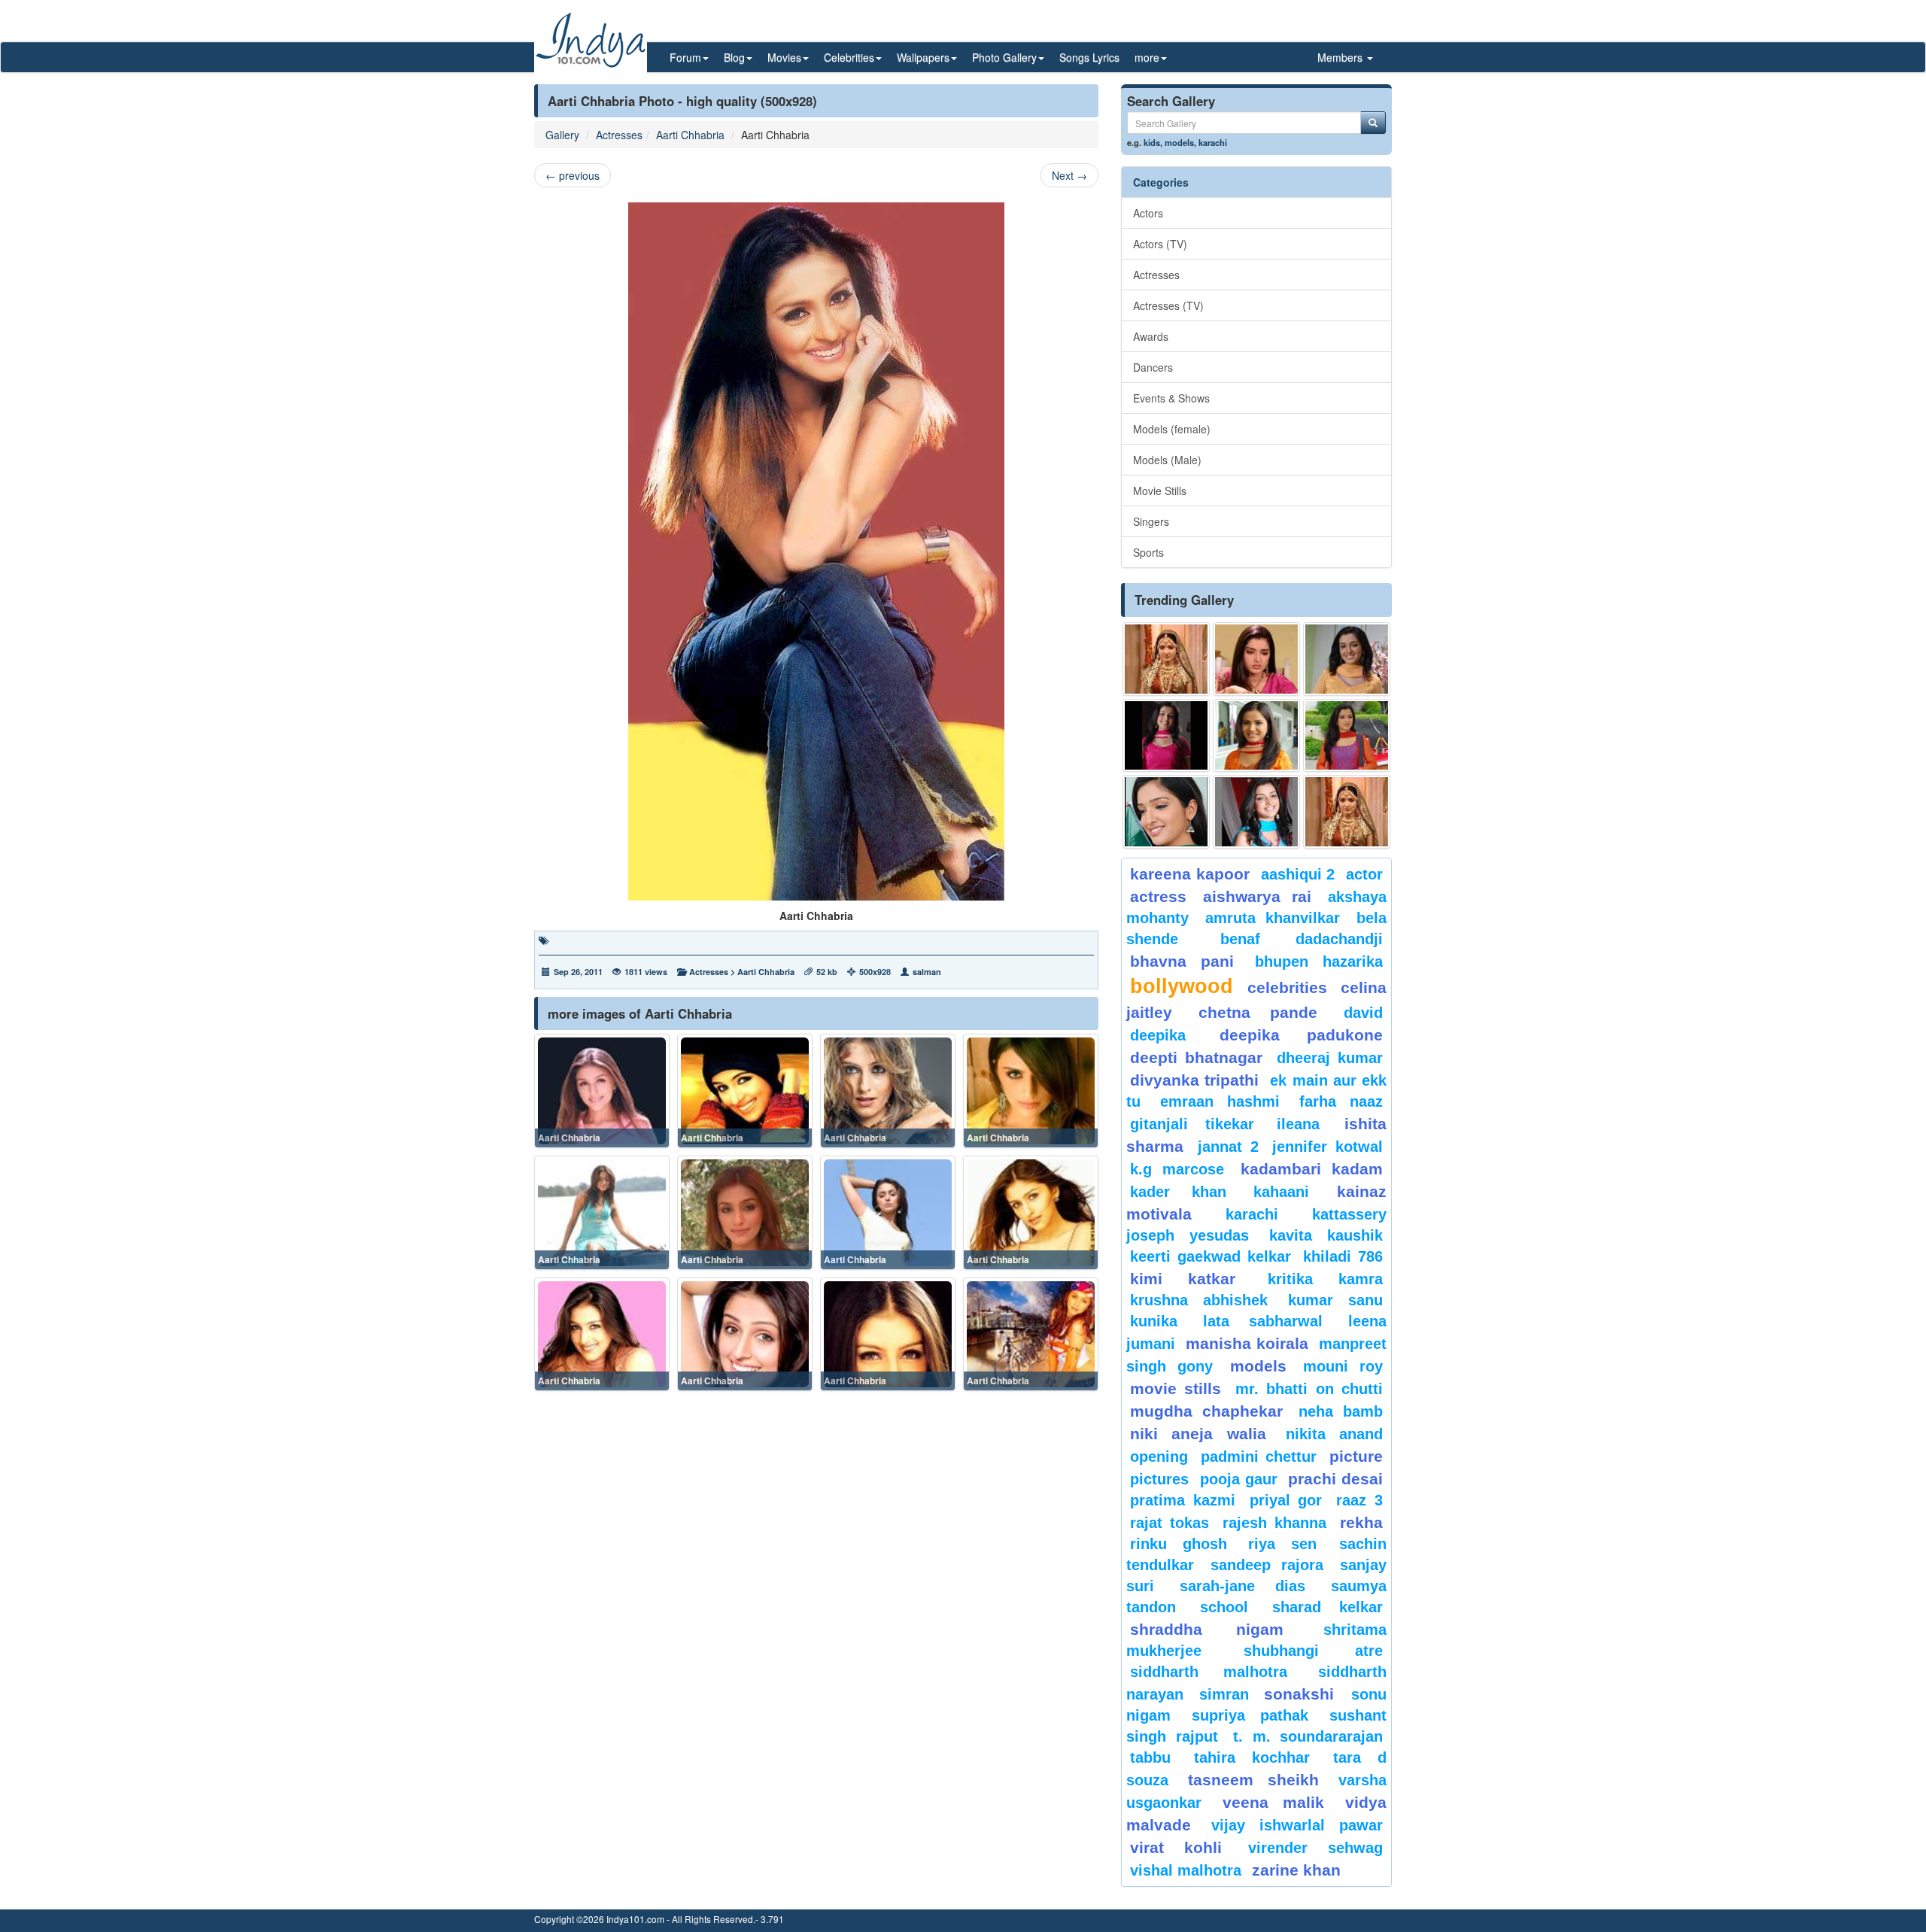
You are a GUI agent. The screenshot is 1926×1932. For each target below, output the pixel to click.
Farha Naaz (1341, 1101)
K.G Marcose (1177, 1169)
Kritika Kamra (1325, 1279)
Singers (1151, 521)
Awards (1151, 336)
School (1224, 1607)
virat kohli (1176, 1847)
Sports (1148, 552)
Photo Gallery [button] (1004, 57)
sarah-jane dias (1242, 1586)
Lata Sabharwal (1263, 1321)
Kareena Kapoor (1190, 874)
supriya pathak (1250, 1715)
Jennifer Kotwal (1328, 1147)
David (1363, 1013)
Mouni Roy (1343, 1366)
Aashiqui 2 (1298, 874)
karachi (1213, 142)
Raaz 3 (1359, 1500)
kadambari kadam (1312, 1169)
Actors (1148, 213)
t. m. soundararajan (1308, 1736)
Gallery (562, 135)
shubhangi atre (1313, 1651)
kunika (1154, 1321)
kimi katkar (1183, 1279)
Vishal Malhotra (1186, 1870)
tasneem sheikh (1253, 1780)
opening (1159, 1457)
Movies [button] (784, 57)
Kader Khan (1178, 1192)
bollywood (1182, 986)
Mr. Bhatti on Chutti (1309, 1389)
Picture (1356, 1456)
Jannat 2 (1228, 1147)
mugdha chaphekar (1206, 1411)
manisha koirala (1247, 1343)
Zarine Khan (1296, 1870)
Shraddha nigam (1207, 1629)
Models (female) (1172, 429)
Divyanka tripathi (1194, 1080)
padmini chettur (1259, 1457)
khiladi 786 (1343, 1256)
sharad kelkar (1328, 1607)
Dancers (1153, 367)
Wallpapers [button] (923, 57)
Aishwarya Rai (1257, 896)
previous (573, 175)
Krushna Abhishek (1199, 1300)
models (1179, 142)
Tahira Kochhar (1252, 1757)
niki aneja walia (1198, 1434)
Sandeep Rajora (1267, 1565)
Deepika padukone (1302, 1035)
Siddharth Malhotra (1209, 1672)
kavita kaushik (1326, 1235)
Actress (1158, 896)
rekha (1361, 1522)
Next (1069, 175)
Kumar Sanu (1335, 1300)
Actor (1364, 874)
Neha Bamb (1341, 1411)
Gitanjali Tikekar (1192, 1124)
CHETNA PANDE (1258, 1012)
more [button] (1147, 57)
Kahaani (1281, 1192)
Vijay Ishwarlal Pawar (1297, 1825)
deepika (1158, 1035)
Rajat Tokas (1170, 1523)
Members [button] (1341, 57)
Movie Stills (1160, 491)
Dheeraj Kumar (1330, 1058)
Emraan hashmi (1220, 1101)
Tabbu (1150, 1757)
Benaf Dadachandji (1302, 939)
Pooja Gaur (1239, 1479)
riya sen (1290, 1544)
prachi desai (1335, 1479)
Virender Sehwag (1315, 1848)
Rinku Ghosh (1179, 1544)
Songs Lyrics (1089, 57)
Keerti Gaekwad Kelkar (1211, 1256)
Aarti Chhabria (690, 135)
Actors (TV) (1160, 244)
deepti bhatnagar (1196, 1057)
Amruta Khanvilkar (1273, 918)
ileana (1307, 1124)
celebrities (1287, 987)
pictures (1159, 1479)
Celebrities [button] (849, 57)
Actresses (619, 135)
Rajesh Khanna (1274, 1523)
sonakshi (1304, 1694)
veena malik (1274, 1802)
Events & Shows (1171, 398)
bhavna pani (1182, 961)
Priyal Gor (1286, 1500)
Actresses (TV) (1168, 305)
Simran (1224, 1694)
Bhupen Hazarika (1319, 961)
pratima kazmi (1183, 1500)
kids (1152, 142)
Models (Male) (1167, 460)
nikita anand (1334, 1434)
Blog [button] (734, 57)
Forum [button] (685, 57)
